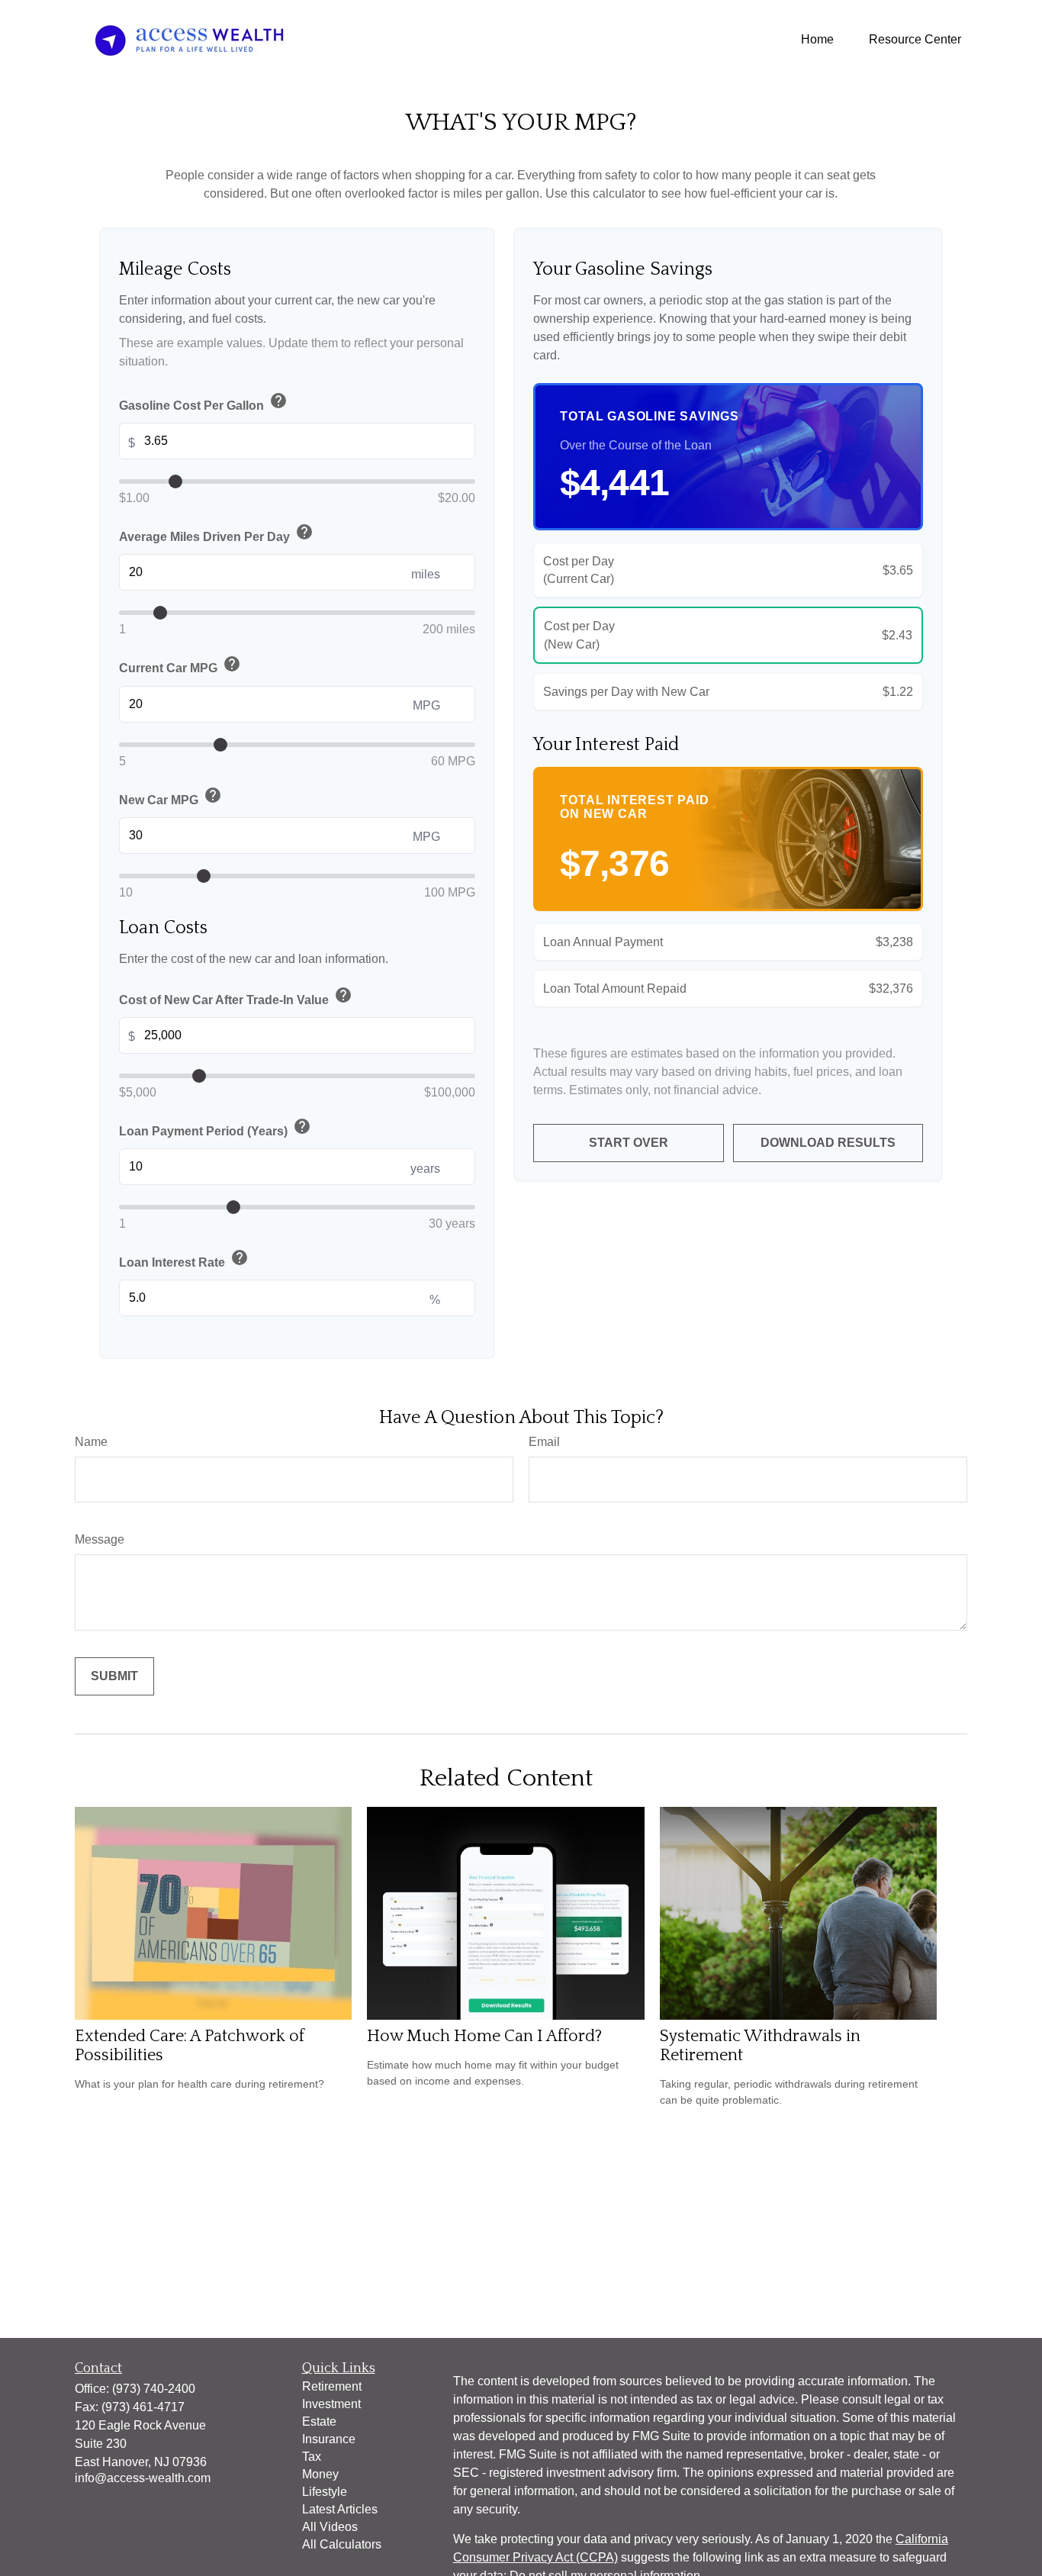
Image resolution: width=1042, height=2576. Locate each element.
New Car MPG (170, 797)
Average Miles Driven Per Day (216, 533)
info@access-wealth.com (143, 2478)
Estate (319, 2421)
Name (91, 1442)
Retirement (332, 2386)
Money (320, 2474)
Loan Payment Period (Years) (215, 1128)
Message (100, 1539)
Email (544, 1442)
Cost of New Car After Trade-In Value (236, 997)
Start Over (629, 1143)
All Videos (330, 2527)
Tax (312, 2457)
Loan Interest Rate (184, 1259)
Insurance (329, 2439)
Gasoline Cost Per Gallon (203, 402)
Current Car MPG (180, 665)
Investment (331, 2404)
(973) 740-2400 (154, 2389)
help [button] (278, 401)
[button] (817, 39)
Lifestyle (325, 2492)
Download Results (828, 1143)
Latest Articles (340, 2509)
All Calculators (342, 2544)
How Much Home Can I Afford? (484, 2036)
